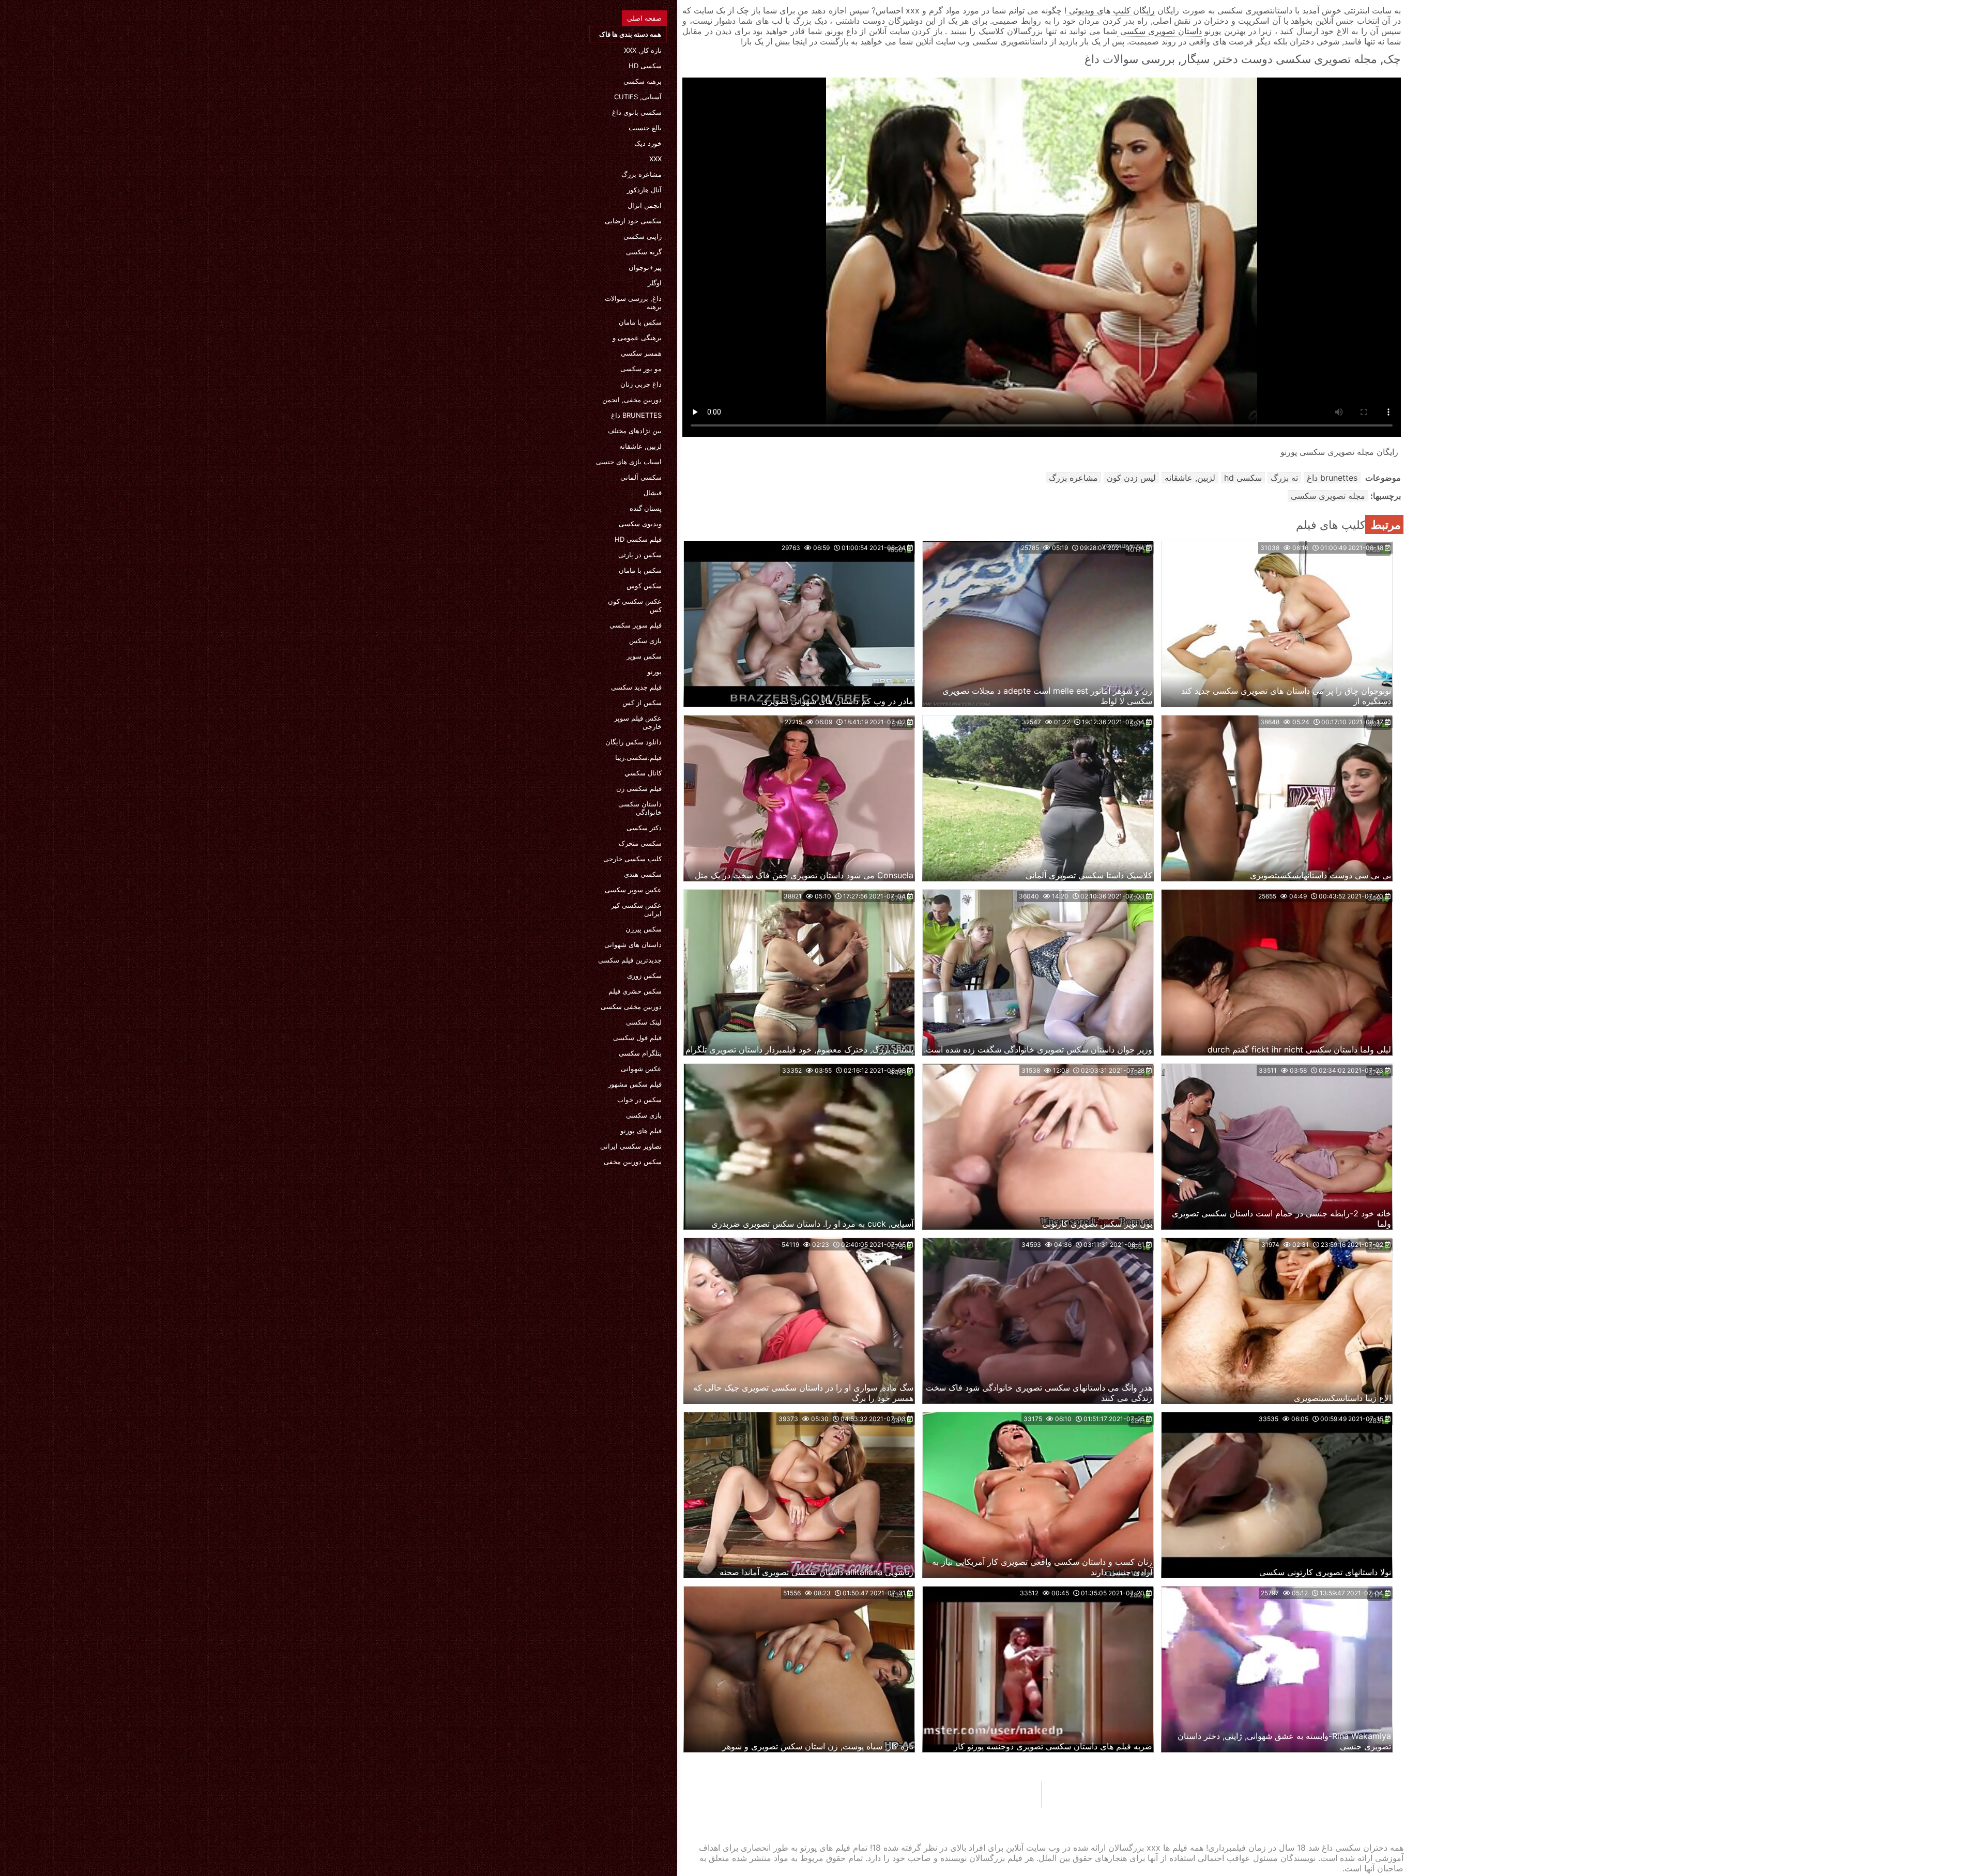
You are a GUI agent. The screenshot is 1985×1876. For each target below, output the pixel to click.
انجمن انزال (645, 205)
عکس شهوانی (641, 1069)
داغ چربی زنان (641, 384)
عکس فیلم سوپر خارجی (638, 722)
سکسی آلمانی (641, 477)
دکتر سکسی (644, 828)
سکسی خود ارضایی (633, 221)
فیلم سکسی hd (638, 539)
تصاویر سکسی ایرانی (631, 1146)
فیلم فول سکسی (637, 1038)
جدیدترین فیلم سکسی (630, 960)
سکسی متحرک (640, 843)
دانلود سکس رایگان (633, 742)
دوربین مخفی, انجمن (632, 400)
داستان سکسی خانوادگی (640, 808)
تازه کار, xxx (643, 50)
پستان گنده (646, 508)
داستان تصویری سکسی (1159, 31)
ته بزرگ (1284, 478)
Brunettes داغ (636, 415)
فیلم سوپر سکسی (636, 625)
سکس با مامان (640, 322)
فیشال (653, 493)
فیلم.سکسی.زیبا (638, 757)
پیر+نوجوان (645, 267)
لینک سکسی (644, 1022)
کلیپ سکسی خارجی (632, 859)
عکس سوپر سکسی (633, 890)
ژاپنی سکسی (643, 236)
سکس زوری (644, 975)
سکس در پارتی (640, 555)
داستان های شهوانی (633, 944)
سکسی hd (645, 66)
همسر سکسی (641, 353)
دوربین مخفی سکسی (631, 1006)
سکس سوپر (644, 656)
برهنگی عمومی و (637, 338)
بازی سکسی (644, 1115)
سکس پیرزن (644, 929)
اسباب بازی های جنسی (629, 462)
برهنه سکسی (643, 81)
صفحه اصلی (644, 18)
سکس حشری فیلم (635, 991)
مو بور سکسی (641, 369)
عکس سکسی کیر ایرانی (636, 909)
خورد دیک (648, 143)
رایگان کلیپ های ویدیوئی (1111, 10)
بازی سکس (645, 640)
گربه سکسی (644, 252)
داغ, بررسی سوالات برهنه (633, 302)
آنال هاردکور (644, 190)
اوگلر (655, 283)
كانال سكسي (643, 773)
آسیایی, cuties (638, 97)
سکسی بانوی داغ (637, 112)
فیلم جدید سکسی (636, 687)
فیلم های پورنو (641, 1131)
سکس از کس (642, 703)
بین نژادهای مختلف (635, 431)
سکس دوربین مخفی (633, 1162)
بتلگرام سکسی (640, 1053)
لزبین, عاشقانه (640, 446)
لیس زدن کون (1131, 478)
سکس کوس (644, 586)
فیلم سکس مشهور (635, 1084)
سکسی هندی (643, 874)
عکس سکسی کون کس (635, 605)
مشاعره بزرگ (642, 174)
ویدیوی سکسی (640, 524)
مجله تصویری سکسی (1328, 496)
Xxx (655, 159)
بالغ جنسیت (645, 128)
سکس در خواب (639, 1100)
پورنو (654, 672)
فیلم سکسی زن (639, 788)
